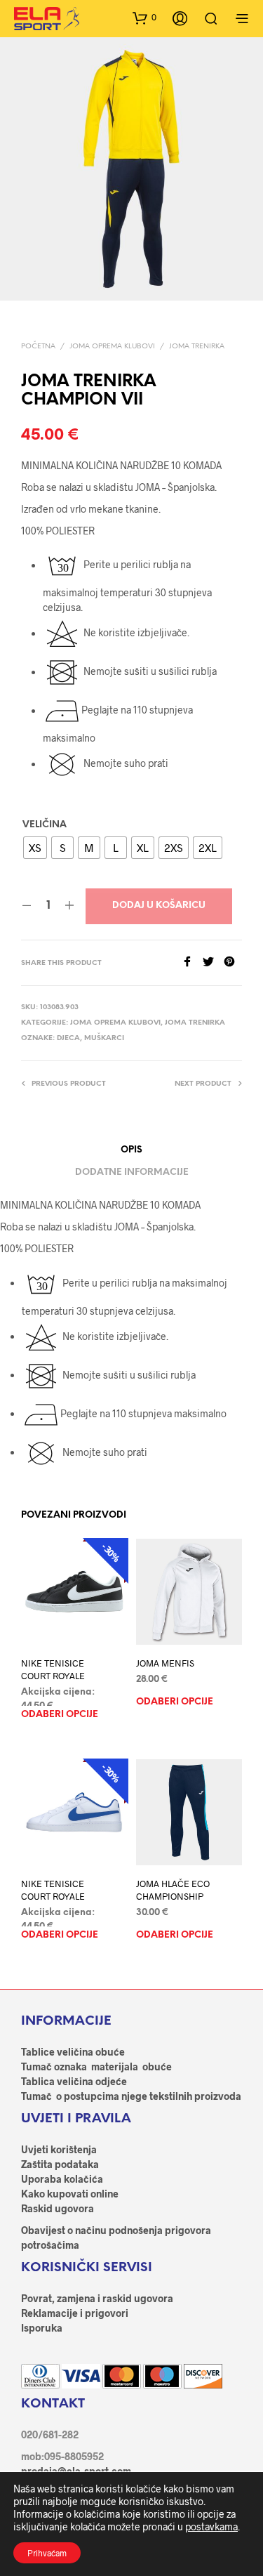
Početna (38, 347)
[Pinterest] (233, 962)
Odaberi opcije (60, 1715)
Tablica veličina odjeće (74, 2081)
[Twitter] (213, 962)
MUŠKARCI (104, 1038)
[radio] (35, 848)
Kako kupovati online (70, 2194)
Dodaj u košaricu (159, 906)
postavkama (211, 2526)
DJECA (68, 1038)
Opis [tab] (131, 1150)
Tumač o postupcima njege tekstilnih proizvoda (131, 2096)
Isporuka (42, 2328)
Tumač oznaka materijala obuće (96, 2066)
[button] (144, 18)
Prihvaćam (47, 2553)
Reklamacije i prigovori (75, 2313)
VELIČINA (45, 825)
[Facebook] (192, 962)
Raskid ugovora (58, 2208)
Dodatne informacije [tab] (132, 1172)
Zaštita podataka (60, 2164)
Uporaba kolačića (62, 2179)
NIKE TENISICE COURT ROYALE (53, 1670)
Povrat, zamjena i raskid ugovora (97, 2298)
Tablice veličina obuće (73, 2052)
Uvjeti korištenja (59, 2149)
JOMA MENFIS (165, 1664)
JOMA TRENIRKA (197, 347)
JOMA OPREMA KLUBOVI (112, 347)
